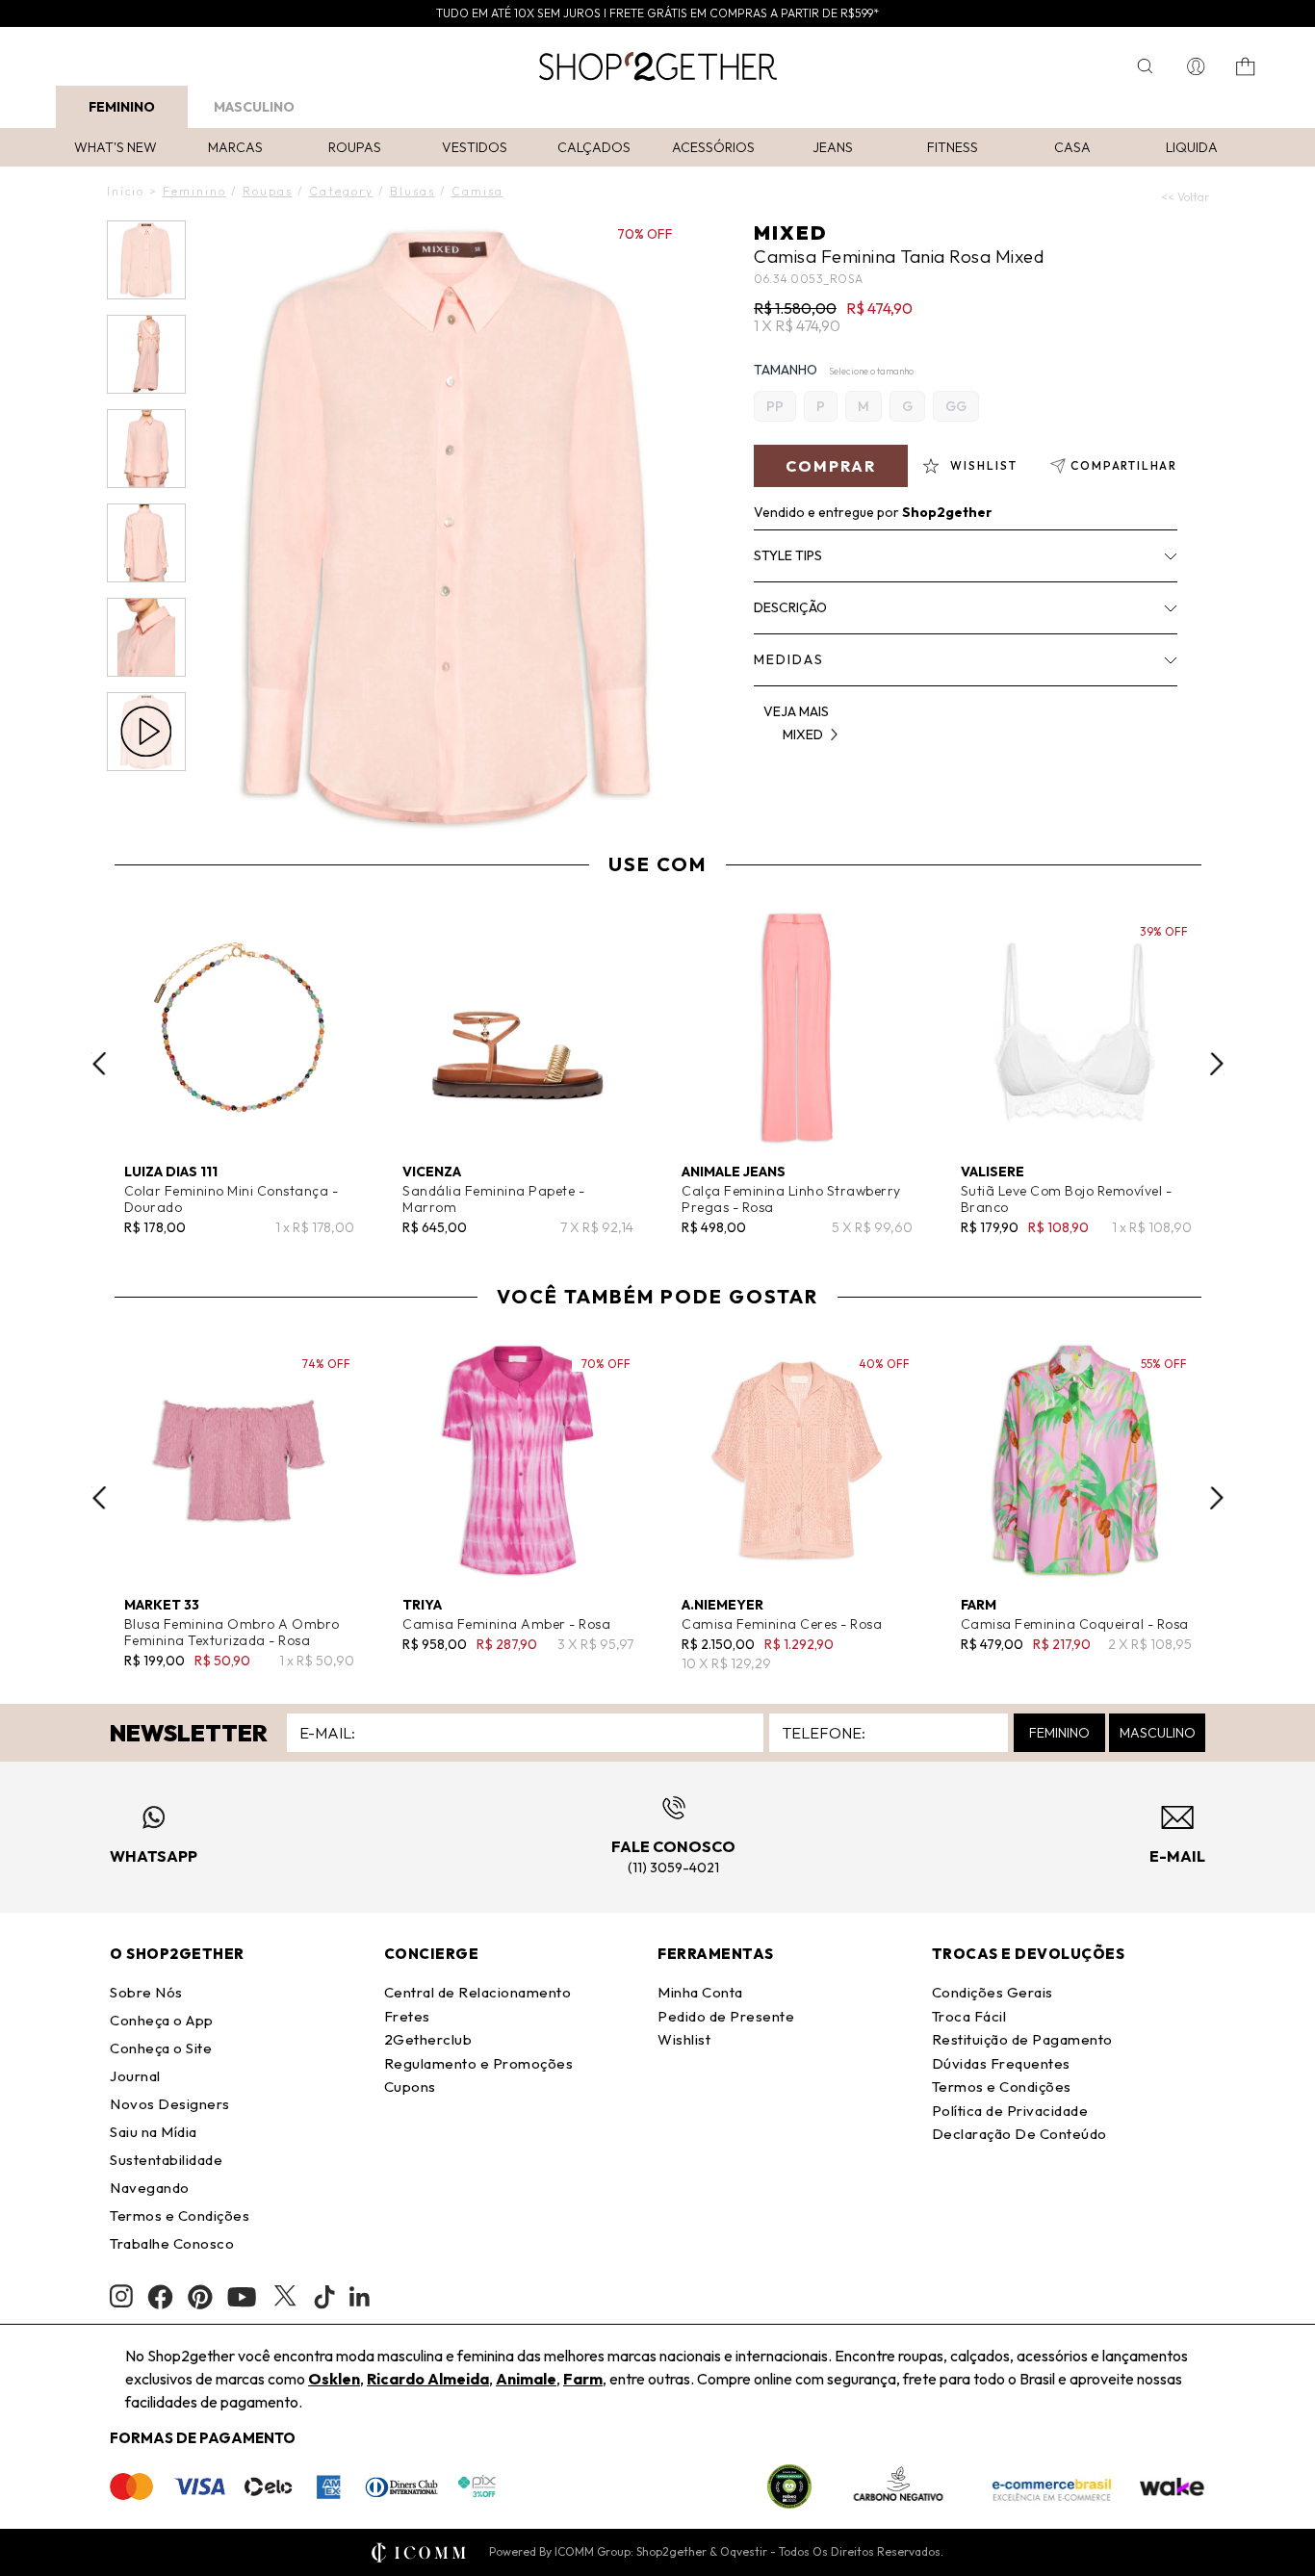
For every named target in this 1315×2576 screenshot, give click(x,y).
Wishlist (684, 2039)
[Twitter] (285, 2297)
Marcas (235, 147)
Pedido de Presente (726, 2016)
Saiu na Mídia (154, 2132)
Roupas (355, 147)
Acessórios (713, 147)
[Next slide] (1217, 1064)
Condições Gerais (993, 1992)
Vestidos (475, 147)
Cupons (410, 2087)
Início (126, 191)
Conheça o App (162, 2020)
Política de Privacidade (1010, 2111)
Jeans (833, 147)
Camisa (477, 191)
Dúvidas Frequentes (1001, 2063)
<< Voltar (1185, 197)
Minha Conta (700, 1992)
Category (341, 191)
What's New (116, 147)
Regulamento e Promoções (479, 2063)
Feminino (122, 107)
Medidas (789, 659)
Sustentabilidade (166, 2160)
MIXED (790, 232)
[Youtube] (242, 2297)
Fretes (407, 2016)
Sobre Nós (146, 1992)
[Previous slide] (99, 1064)
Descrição (790, 607)
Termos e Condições (180, 2215)
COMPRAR (831, 466)
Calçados (594, 147)
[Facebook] (160, 2297)
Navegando (150, 2188)
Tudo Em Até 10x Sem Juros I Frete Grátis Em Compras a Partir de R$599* (657, 13)
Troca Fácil (969, 2016)
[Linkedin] (360, 2297)
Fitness (953, 147)
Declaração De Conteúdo (1019, 2134)
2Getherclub (428, 2039)
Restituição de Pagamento (1022, 2039)
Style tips (788, 555)
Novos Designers (170, 2104)
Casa (1072, 147)
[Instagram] (121, 2296)
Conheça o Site (161, 2048)
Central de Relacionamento (478, 1992)
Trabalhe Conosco (172, 2243)
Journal (135, 2076)
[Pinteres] (200, 2297)
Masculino (254, 107)
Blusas (413, 191)
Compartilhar (1124, 465)
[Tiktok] (324, 2297)
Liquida (1192, 147)
